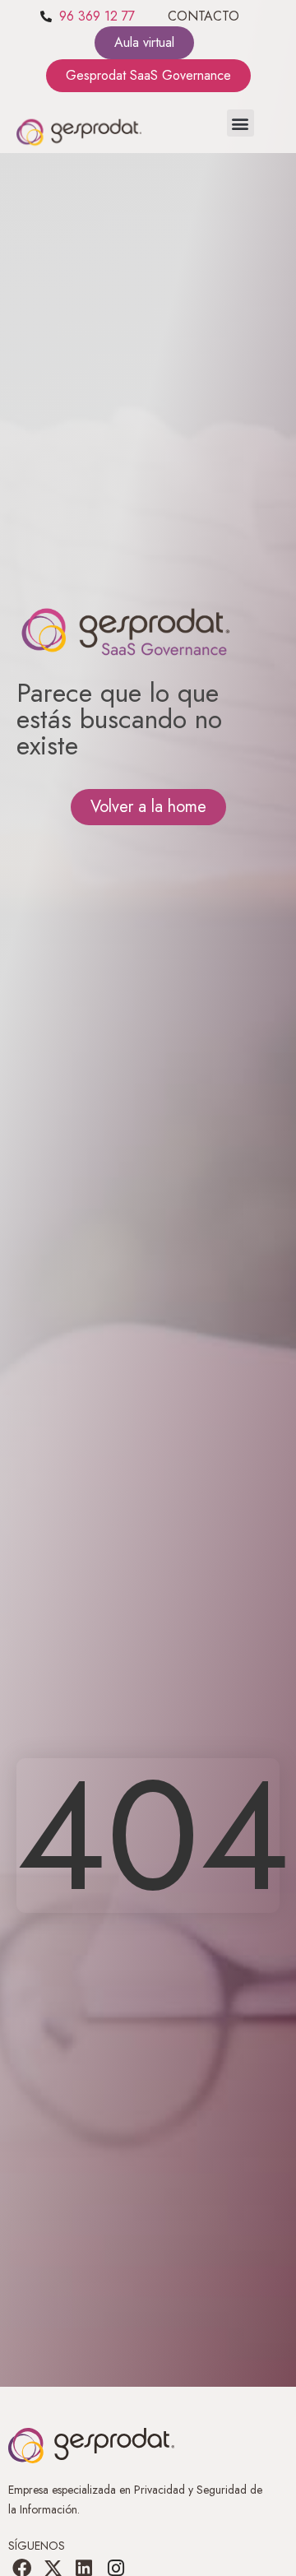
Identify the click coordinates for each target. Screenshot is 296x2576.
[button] (240, 123)
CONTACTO (203, 16)
